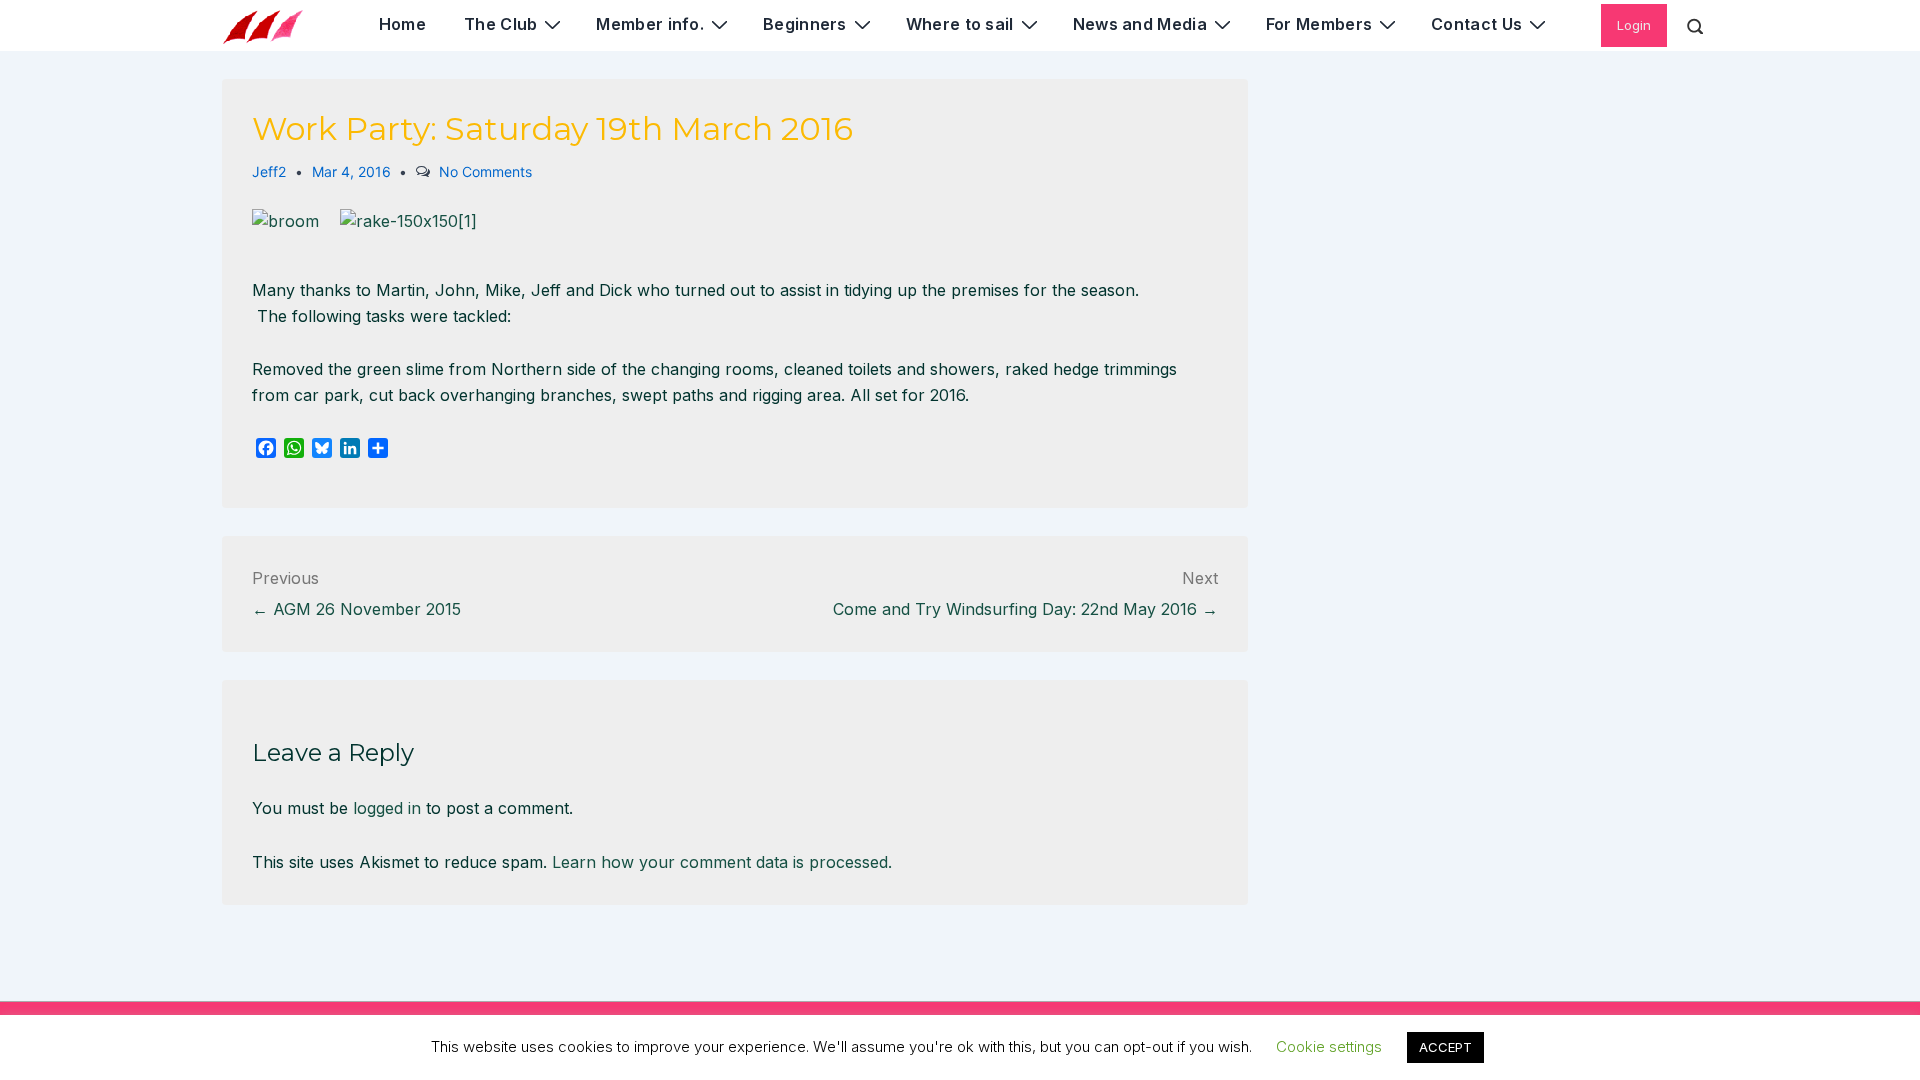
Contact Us (1476, 24)
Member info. (650, 24)
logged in (387, 808)
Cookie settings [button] (1329, 1046)
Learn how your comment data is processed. (722, 862)
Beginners (805, 24)
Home (402, 24)
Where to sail (960, 24)
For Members (1319, 24)
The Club (500, 24)
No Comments (485, 171)
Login (1634, 25)
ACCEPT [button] (1445, 1047)
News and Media (1140, 24)
